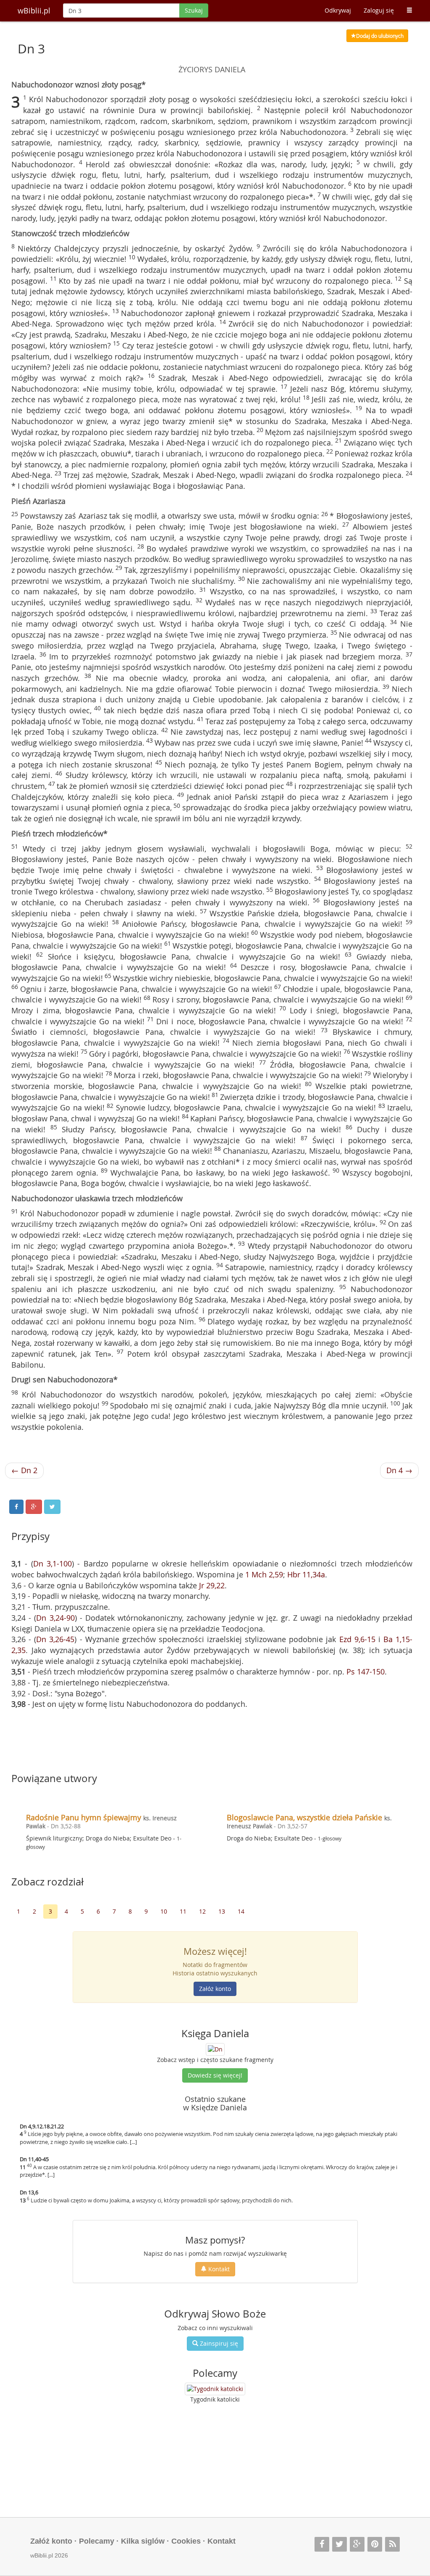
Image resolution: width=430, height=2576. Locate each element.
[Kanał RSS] (392, 2544)
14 (241, 1911)
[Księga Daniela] (215, 2049)
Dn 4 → (399, 1470)
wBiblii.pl (34, 11)
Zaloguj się (379, 10)
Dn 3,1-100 (52, 1564)
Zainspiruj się (218, 2343)
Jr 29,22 (212, 1585)
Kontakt (218, 2269)
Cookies (186, 2541)
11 (183, 1911)
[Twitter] (340, 2544)
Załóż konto (215, 1989)
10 (164, 1911)
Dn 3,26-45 (55, 1639)
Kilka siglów (143, 2541)
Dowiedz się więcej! (215, 2075)
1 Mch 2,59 (264, 1574)
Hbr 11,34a (306, 1574)
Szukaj (194, 10)
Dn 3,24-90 (55, 1618)
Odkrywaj (338, 10)
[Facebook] (322, 2544)
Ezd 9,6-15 (357, 1639)
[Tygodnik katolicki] (215, 2389)
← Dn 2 (24, 1470)
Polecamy (97, 2541)
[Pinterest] (375, 2544)
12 (202, 1911)
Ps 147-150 (366, 1672)
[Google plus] (357, 2544)
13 (222, 1911)
